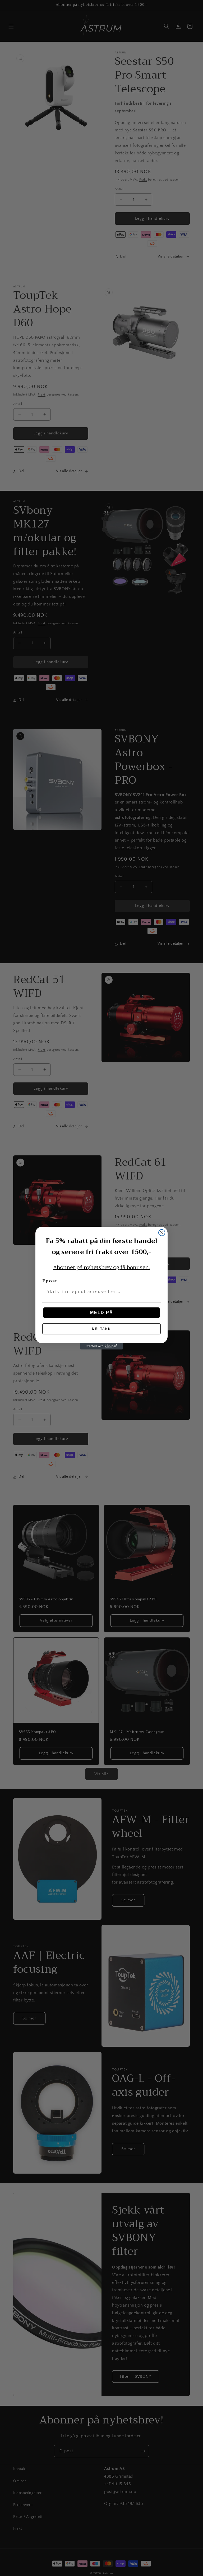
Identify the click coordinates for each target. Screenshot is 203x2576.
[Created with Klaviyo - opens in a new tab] (101, 1346)
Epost (50, 1281)
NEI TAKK (101, 1329)
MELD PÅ (102, 1313)
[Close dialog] (162, 1233)
